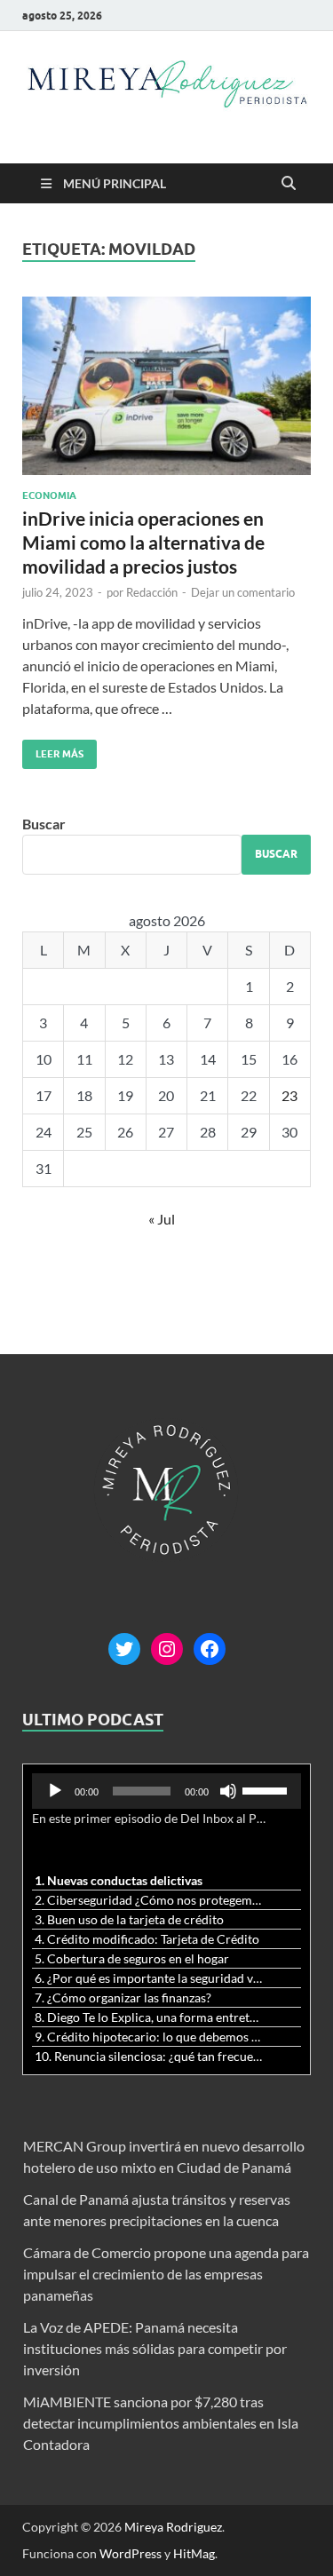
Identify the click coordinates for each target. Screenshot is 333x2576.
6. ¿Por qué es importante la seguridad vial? (149, 1978)
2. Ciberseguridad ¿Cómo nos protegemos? (149, 1900)
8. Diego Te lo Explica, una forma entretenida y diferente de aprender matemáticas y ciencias (149, 2017)
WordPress (131, 2553)
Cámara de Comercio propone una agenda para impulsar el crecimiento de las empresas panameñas (166, 2274)
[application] (166, 1791)
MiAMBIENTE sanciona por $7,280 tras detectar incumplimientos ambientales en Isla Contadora (161, 2423)
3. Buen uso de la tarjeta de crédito (129, 1919)
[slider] (267, 1789)
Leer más (53, 750)
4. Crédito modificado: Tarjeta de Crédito (147, 1939)
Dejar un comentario (243, 592)
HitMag (194, 2553)
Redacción (152, 592)
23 (289, 1095)
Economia (49, 495)
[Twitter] (124, 1649)
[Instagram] (167, 1649)
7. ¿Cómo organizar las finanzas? (123, 1997)
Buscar (44, 824)
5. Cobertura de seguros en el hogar (132, 1958)
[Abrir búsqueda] (289, 184)
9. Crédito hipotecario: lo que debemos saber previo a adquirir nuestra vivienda (149, 2037)
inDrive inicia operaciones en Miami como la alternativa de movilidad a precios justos (143, 543)
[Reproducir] (55, 1791)
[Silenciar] (228, 1791)
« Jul (162, 1219)
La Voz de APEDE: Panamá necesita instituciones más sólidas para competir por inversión (155, 2348)
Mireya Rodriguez (173, 2527)
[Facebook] (210, 1649)
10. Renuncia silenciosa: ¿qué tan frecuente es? (149, 2056)
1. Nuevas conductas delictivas (119, 1880)
